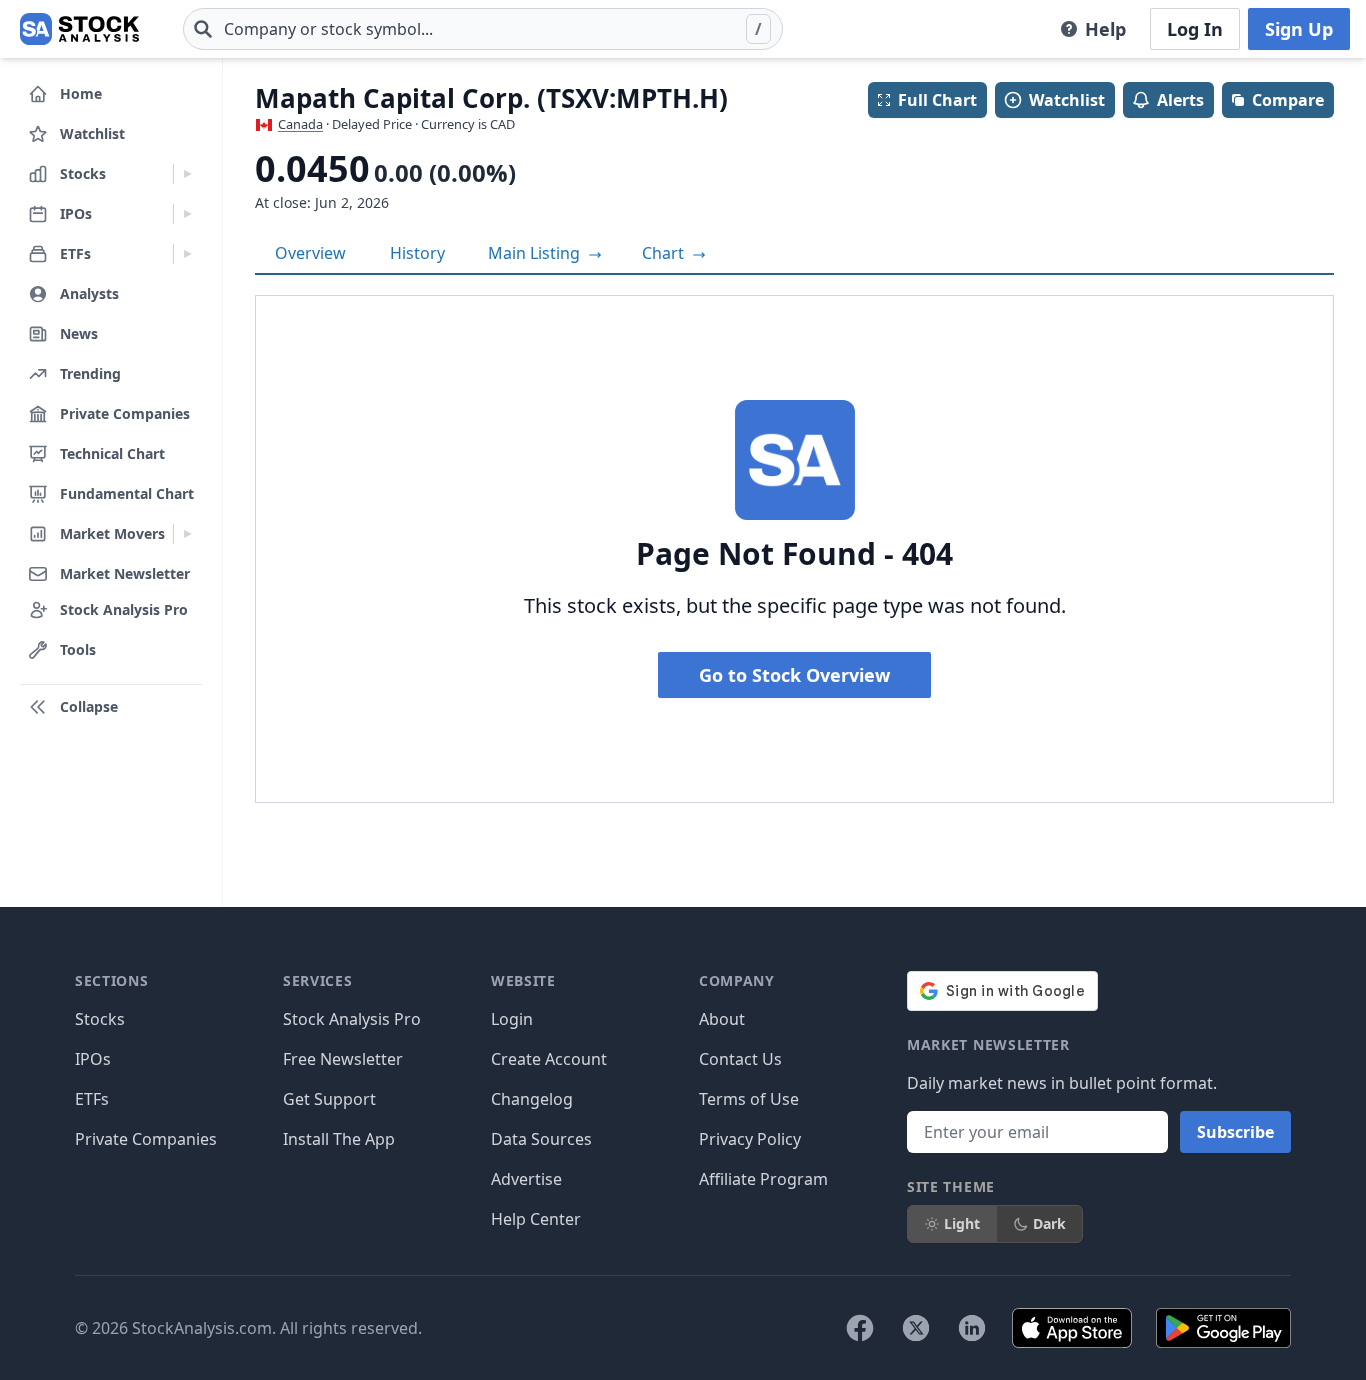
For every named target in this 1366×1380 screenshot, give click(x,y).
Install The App (339, 1139)
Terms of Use (749, 1099)
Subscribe (1235, 1132)
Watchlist (1067, 100)
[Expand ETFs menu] (187, 254)
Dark (1049, 1223)
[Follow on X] (916, 1328)
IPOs (93, 1059)
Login (512, 1019)
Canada (300, 124)
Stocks (100, 1019)
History (417, 253)
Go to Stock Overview (794, 675)
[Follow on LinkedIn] (972, 1328)
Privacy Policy (750, 1139)
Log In (1195, 29)
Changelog (532, 1099)
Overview (310, 253)
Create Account (549, 1059)
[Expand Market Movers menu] (187, 534)
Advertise (526, 1179)
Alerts (1180, 100)
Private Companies (146, 1139)
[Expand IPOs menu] (187, 214)
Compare (1288, 100)
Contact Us (740, 1059)
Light (962, 1223)
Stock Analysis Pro (352, 1019)
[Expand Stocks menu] (187, 174)
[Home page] (79, 29)
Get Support (329, 1099)
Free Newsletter (343, 1059)
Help (1105, 29)
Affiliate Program (763, 1179)
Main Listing (536, 253)
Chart (665, 253)
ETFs (92, 1099)
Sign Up (1299, 29)
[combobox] (483, 29)
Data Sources (541, 1139)
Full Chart (937, 100)
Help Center (536, 1219)
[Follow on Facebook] (860, 1328)
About (722, 1019)
